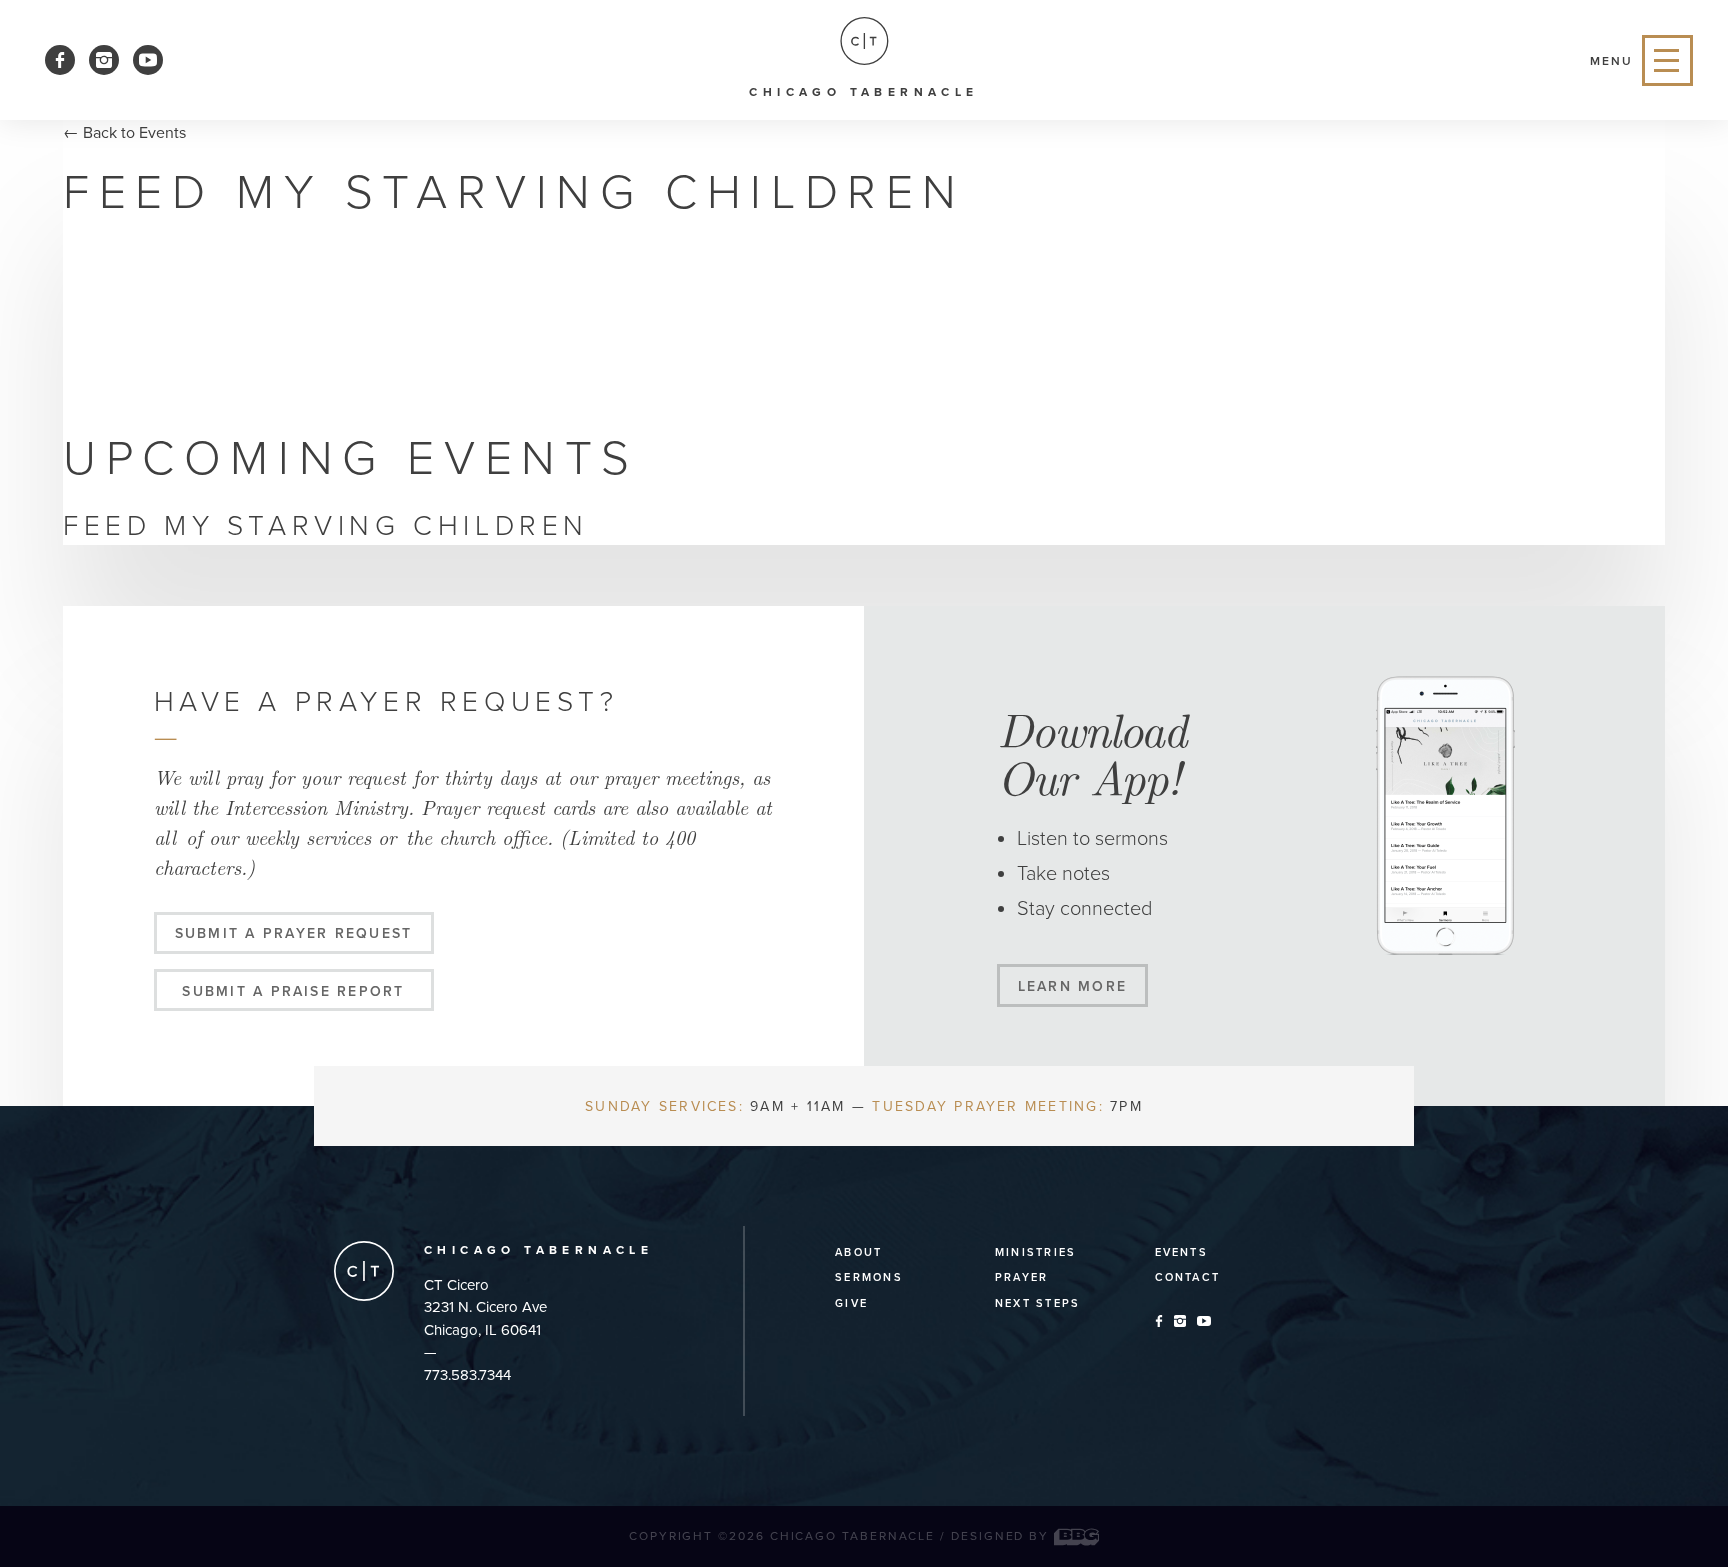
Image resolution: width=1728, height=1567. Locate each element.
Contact (1188, 1277)
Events (1181, 1252)
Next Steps (1037, 1303)
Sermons (869, 1277)
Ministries (1035, 1252)
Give (851, 1303)
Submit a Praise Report (293, 991)
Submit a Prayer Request (294, 933)
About (858, 1252)
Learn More (1072, 986)
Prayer (1021, 1277)
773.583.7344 (467, 1375)
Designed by (1002, 1536)
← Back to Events (124, 133)
